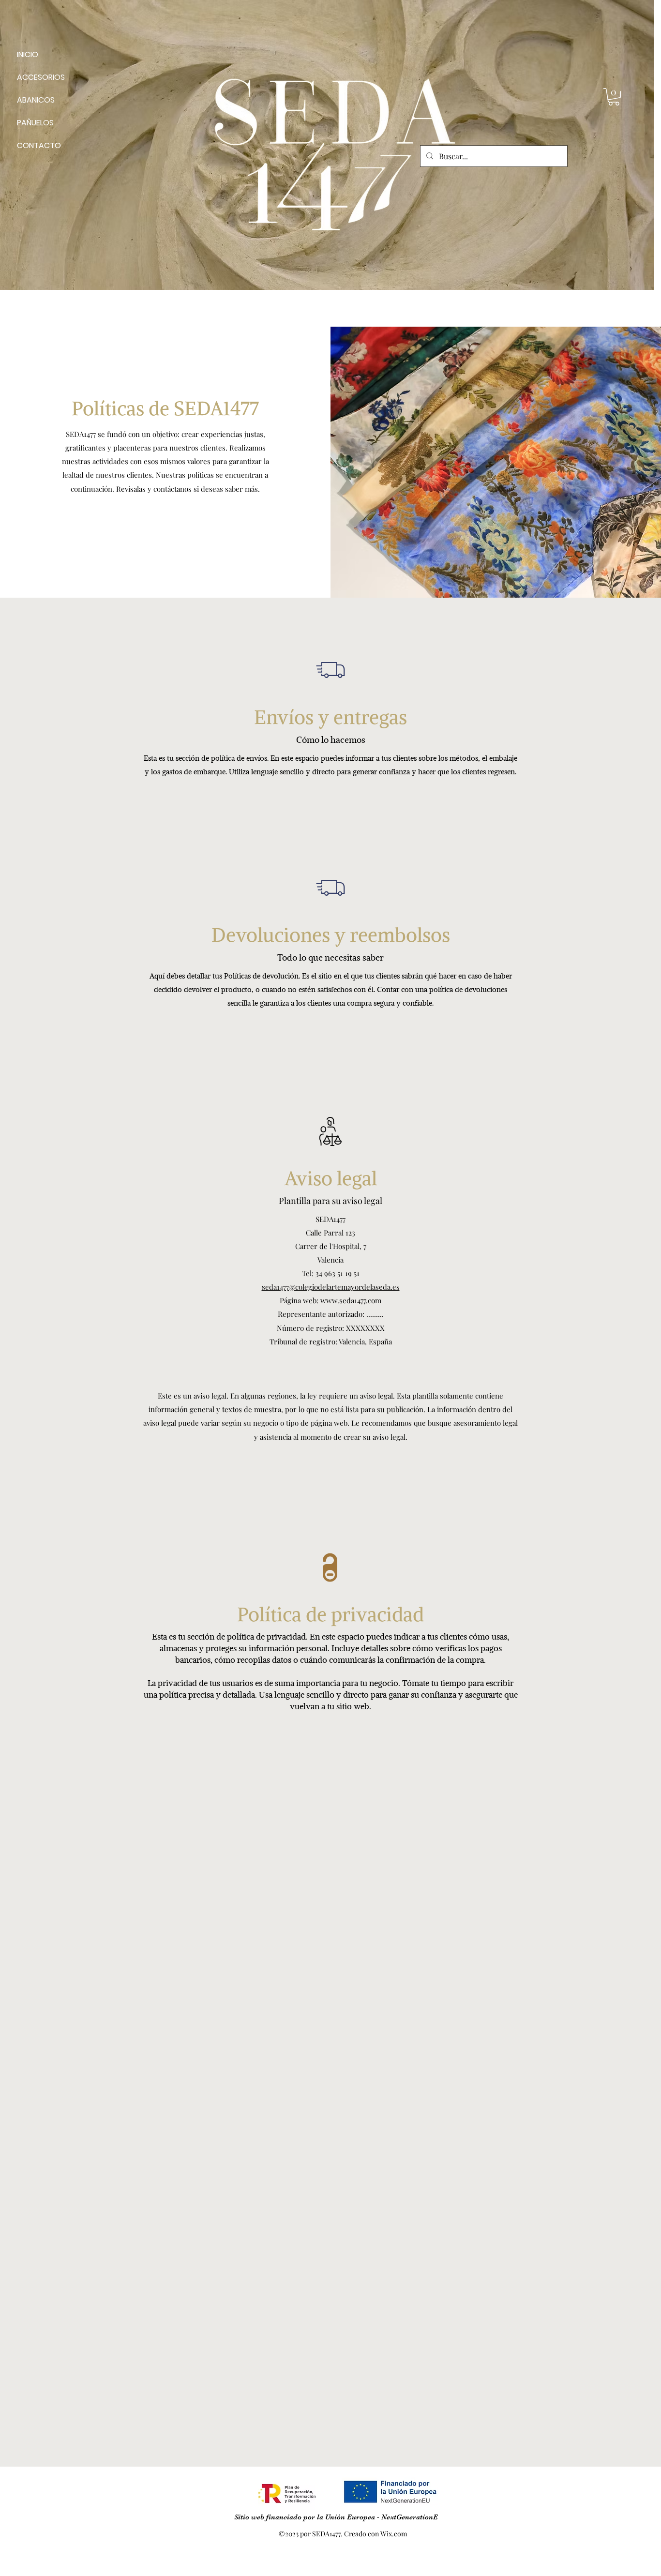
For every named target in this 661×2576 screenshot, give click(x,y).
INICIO (28, 54)
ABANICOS (36, 100)
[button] (614, 97)
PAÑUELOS (35, 123)
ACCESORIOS (41, 77)
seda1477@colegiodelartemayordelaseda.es (331, 1287)
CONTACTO (39, 145)
